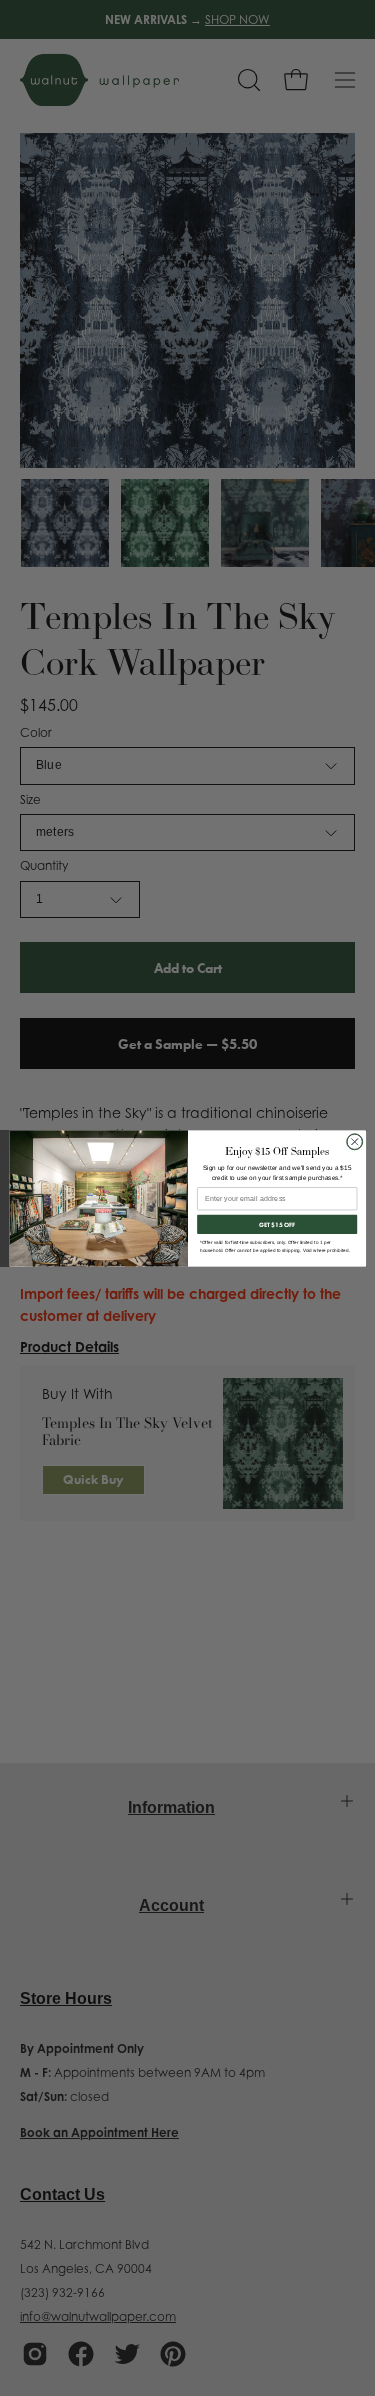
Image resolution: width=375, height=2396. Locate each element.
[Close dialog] (354, 1141)
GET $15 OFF (277, 1224)
